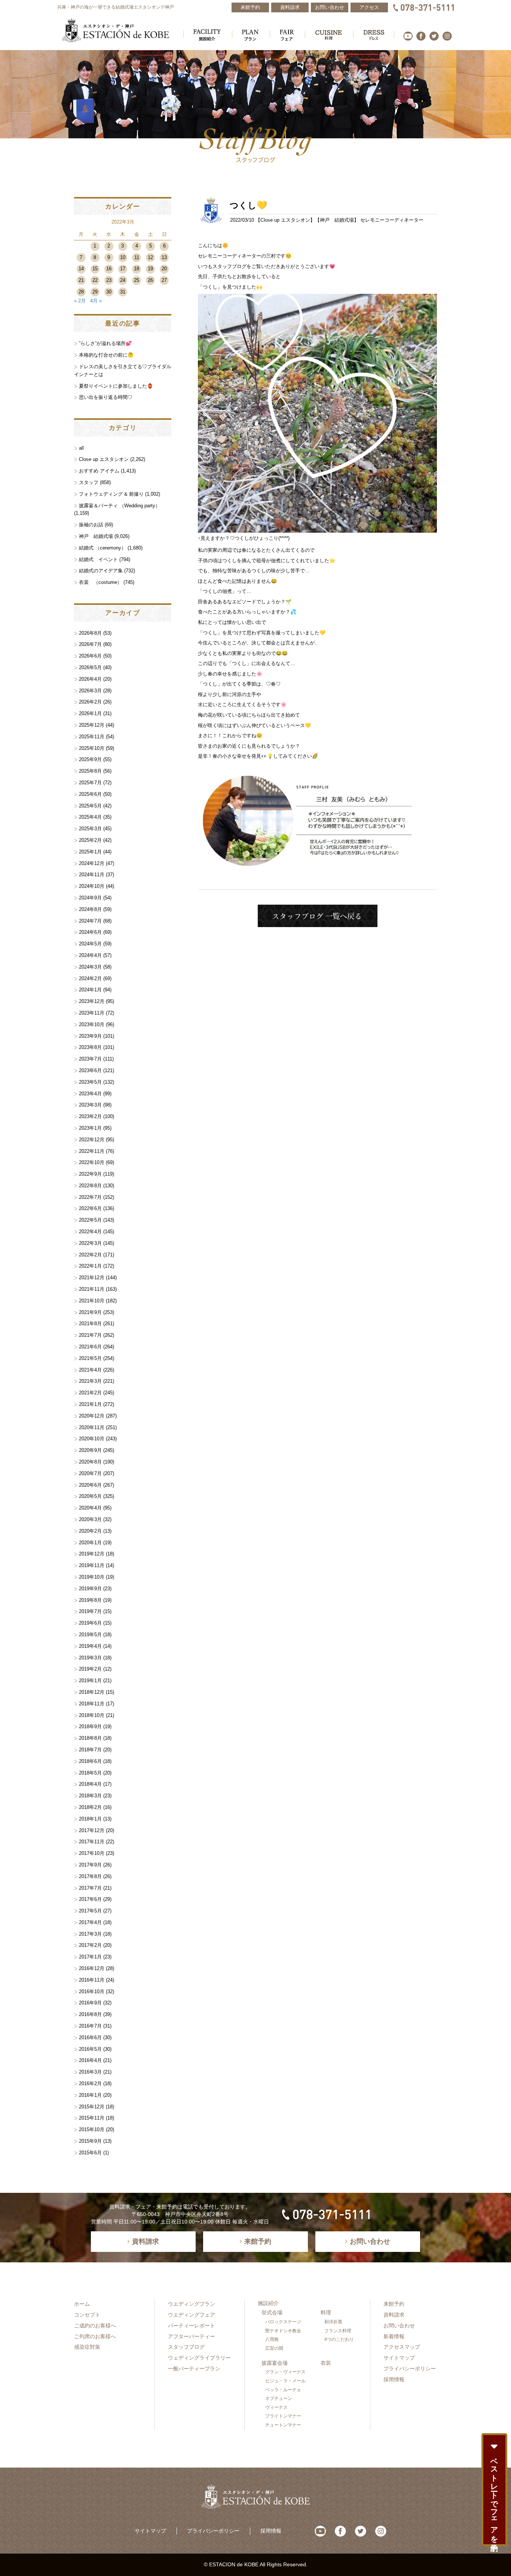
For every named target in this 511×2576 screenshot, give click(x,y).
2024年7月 (90, 921)
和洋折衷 (333, 2322)
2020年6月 (90, 1485)
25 (137, 280)
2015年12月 (92, 2107)
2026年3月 (90, 691)
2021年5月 (90, 1358)
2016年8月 (90, 2014)
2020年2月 (90, 1531)
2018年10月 (92, 1715)
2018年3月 (90, 1796)
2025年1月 (90, 852)
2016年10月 (92, 1992)
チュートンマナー (283, 2425)
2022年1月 (90, 1266)
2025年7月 (90, 783)
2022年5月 (90, 1220)
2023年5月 (90, 1082)
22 (95, 280)
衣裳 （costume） (100, 582)
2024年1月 (90, 990)
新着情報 (394, 2336)
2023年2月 (90, 1116)
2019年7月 (90, 1611)
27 (164, 280)
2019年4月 (90, 1646)
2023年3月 (90, 1105)
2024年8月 (90, 909)
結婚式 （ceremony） (102, 548)
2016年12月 (92, 1968)
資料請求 (394, 2315)
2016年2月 (90, 2083)
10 (123, 257)
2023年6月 (90, 1070)
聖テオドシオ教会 (283, 2331)
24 (123, 280)
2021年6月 (90, 1347)
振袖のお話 (91, 525)
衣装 (326, 2363)
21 (81, 280)
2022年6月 (90, 1208)
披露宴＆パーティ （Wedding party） (120, 506)
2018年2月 (90, 1807)
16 (109, 269)
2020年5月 (90, 1496)
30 (109, 292)
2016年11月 (92, 1980)
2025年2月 (90, 840)
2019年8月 (90, 1600)
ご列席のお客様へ (95, 2336)
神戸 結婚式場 (337, 220)
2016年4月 (90, 2060)
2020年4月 (90, 1508)
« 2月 (80, 301)
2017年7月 (90, 1888)
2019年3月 (90, 1658)
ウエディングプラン (192, 2304)
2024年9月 (90, 898)
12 (150, 257)
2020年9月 (90, 1450)
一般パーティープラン (194, 2369)
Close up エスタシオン (285, 220)
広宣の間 (274, 2348)
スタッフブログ (186, 2347)
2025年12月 (92, 725)
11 (137, 257)
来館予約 (394, 2304)
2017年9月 (90, 1865)
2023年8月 (90, 1047)
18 (137, 269)
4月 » (96, 301)
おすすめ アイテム (99, 471)
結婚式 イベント (98, 559)
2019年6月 (90, 1623)
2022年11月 (92, 1151)
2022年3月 (90, 1243)
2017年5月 (90, 1911)
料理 (326, 2312)
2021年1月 (90, 1404)
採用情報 (394, 2379)
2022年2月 (90, 1255)
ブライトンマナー (283, 2416)
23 (109, 280)
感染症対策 (87, 2347)
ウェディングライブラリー (199, 2358)
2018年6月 (90, 1761)
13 (164, 257)
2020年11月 (92, 1427)
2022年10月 (92, 1162)
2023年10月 (92, 1024)
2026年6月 (90, 656)
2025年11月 (92, 737)
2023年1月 (90, 1128)
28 (81, 292)
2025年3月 (90, 829)
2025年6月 (90, 794)
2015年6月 (90, 2153)
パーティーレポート (192, 2326)
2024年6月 (90, 932)
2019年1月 (90, 1681)
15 (95, 269)
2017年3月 (90, 1934)
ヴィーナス (276, 2407)
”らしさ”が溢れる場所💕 (105, 343)
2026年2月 (90, 702)
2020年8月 (90, 1462)
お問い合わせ (399, 2326)
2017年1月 (90, 1957)
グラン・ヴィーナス (285, 2372)
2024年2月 (90, 978)
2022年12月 (92, 1140)
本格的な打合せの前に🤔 (106, 355)
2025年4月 (90, 817)
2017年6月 (90, 1899)
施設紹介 (268, 2303)
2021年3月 (90, 1381)
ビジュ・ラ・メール (285, 2381)
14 (81, 269)
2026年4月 (90, 679)
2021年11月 (92, 1289)
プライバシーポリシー (410, 2369)
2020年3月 (90, 1519)
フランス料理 (338, 2331)
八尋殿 (272, 2339)
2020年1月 (90, 1543)
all (81, 448)
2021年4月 (90, 1370)
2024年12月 (92, 863)
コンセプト (87, 2315)
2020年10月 (92, 1439)
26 (150, 280)
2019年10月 (92, 1577)
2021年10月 (92, 1301)
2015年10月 (92, 2129)
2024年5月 (90, 944)
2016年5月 (90, 2049)
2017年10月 (92, 1853)
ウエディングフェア (192, 2315)
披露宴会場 (275, 2363)
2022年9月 (90, 1174)
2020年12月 (92, 1416)
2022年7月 (90, 1197)
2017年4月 (90, 1922)
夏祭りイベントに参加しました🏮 (116, 386)
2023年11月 (92, 1013)
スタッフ (89, 482)
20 (164, 269)
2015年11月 (92, 2118)
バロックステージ (283, 2322)
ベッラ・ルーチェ (283, 2390)
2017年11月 (92, 1842)
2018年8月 (90, 1738)
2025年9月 (90, 759)
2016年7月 (90, 2026)
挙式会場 (272, 2312)
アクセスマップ (402, 2347)
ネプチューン (279, 2398)
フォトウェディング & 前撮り (111, 494)
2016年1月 (90, 2095)
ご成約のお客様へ (95, 2326)
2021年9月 (90, 1312)
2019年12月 (92, 1554)
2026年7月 (90, 644)
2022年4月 (90, 1232)
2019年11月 (92, 1565)
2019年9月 (90, 1589)
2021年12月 (92, 1278)
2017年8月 (90, 1876)
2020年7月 (90, 1473)
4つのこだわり (339, 2339)
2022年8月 (90, 1186)
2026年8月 (90, 633)
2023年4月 (90, 1094)
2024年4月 (90, 955)
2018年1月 (90, 1819)
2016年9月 (90, 2003)
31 (123, 292)
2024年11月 (92, 875)
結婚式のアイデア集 (101, 571)
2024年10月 (92, 886)
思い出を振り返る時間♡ (106, 397)
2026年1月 (90, 713)
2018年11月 (92, 1704)
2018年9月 (90, 1726)
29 (95, 292)
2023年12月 (92, 1001)
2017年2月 (90, 1945)
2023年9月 (90, 1036)
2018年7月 (90, 1750)
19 (150, 269)
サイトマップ (399, 2358)
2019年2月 (90, 1669)
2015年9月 (90, 2141)
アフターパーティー (192, 2336)
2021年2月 (90, 1393)
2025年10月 (92, 748)
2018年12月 (92, 1692)
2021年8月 (90, 1324)
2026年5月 (90, 667)
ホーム (82, 2304)
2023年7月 (90, 1059)
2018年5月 (90, 1773)
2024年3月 (90, 967)
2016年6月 (90, 2038)
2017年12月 (92, 1830)
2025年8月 (90, 771)
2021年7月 (90, 1335)
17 (123, 269)
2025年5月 (90, 806)
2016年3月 (90, 2072)
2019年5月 (90, 1635)
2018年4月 (90, 1784)
